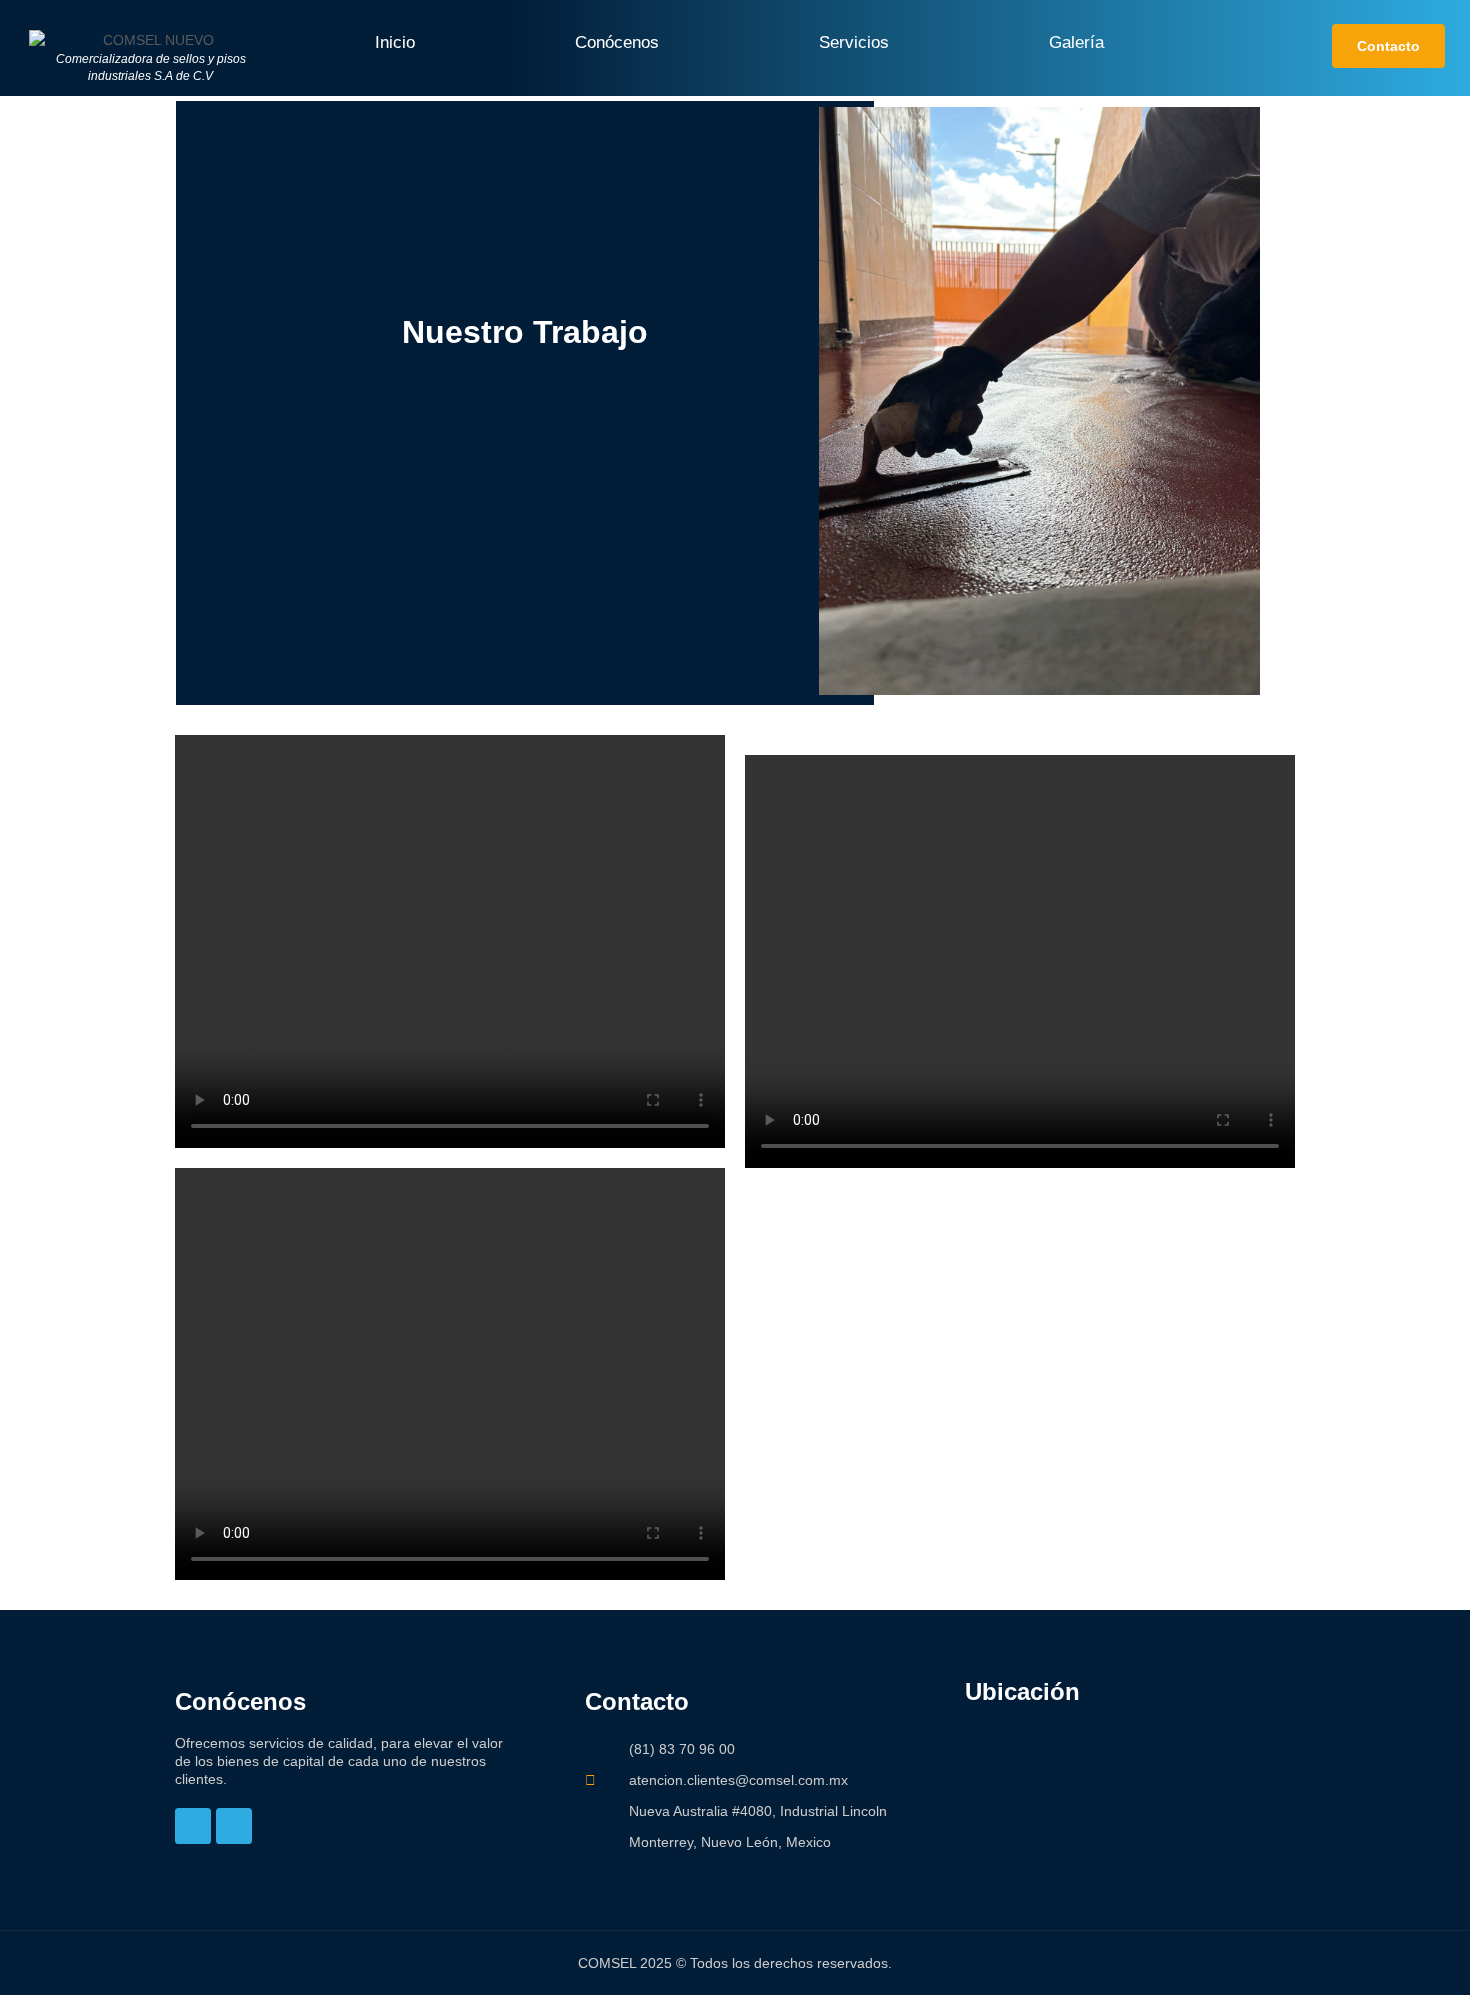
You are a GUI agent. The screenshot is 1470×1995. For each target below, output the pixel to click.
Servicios (854, 42)
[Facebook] (193, 1826)
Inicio (395, 42)
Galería (1076, 42)
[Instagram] (234, 1826)
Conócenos (617, 42)
